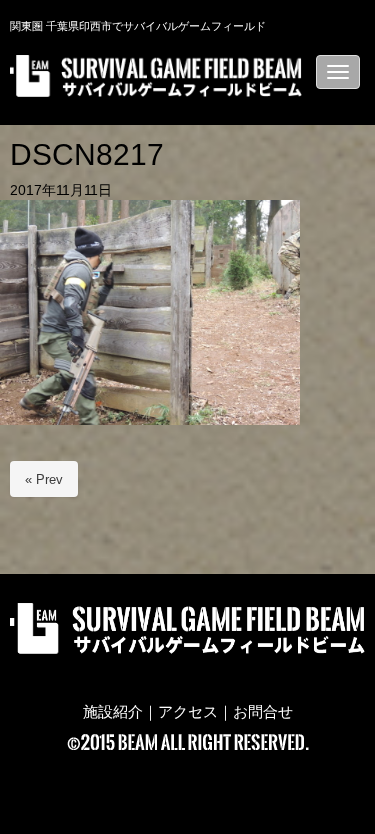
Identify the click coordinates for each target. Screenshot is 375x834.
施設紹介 (113, 712)
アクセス (188, 712)
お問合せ (263, 712)
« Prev (44, 479)
